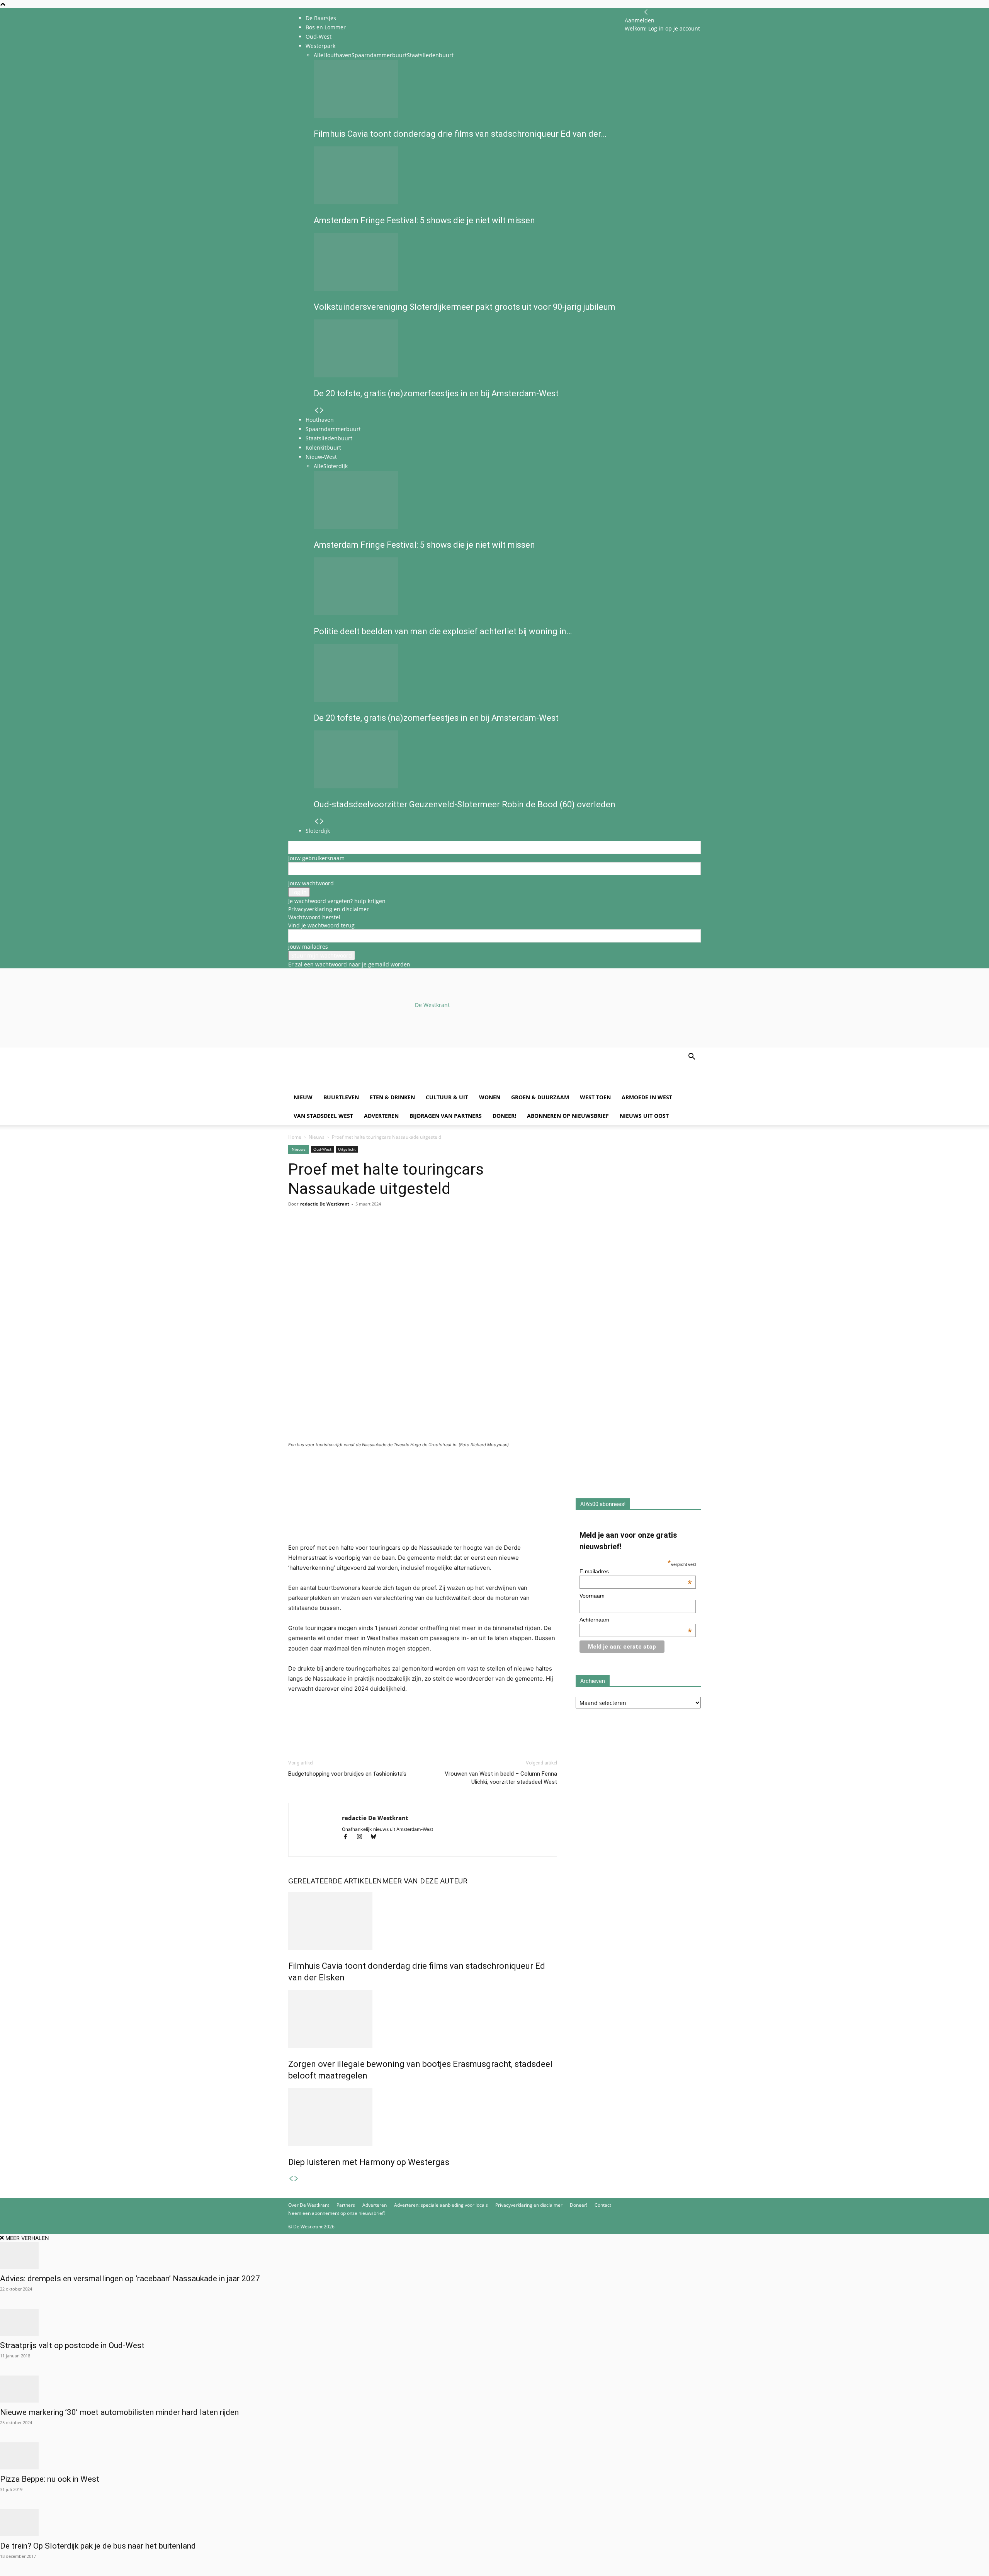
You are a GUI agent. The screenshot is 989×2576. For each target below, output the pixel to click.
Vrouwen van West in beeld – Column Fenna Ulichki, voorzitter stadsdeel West (501, 1778)
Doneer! (504, 1116)
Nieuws (317, 1137)
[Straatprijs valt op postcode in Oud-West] (494, 2322)
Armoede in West (647, 1097)
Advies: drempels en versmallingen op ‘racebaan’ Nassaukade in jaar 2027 (130, 2279)
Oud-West (322, 1149)
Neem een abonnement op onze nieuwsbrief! (336, 2213)
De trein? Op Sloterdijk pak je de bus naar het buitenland (98, 2546)
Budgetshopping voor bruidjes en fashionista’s (347, 1774)
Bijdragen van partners (446, 1116)
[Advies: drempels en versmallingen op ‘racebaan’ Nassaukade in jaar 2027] (494, 2255)
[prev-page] (291, 2179)
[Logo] (347, 1084)
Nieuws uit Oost (644, 1116)
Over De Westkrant (309, 2205)
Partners (346, 2205)
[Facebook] (296, 1235)
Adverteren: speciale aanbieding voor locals (441, 2205)
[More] (385, 1235)
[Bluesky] (376, 1837)
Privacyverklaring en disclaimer (329, 909)
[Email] (331, 1235)
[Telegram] (367, 1235)
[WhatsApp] (314, 1235)
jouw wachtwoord (311, 883)
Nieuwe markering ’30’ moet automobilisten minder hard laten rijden (119, 2412)
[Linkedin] (349, 1235)
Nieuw (303, 1097)
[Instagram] (363, 1837)
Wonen (490, 1097)
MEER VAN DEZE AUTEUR (425, 1881)
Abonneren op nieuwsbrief (568, 1116)
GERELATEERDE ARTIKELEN (335, 1881)
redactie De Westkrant (325, 1204)
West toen (595, 1097)
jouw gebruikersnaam (316, 858)
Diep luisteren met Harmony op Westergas (369, 2162)
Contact (603, 2205)
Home (295, 1137)
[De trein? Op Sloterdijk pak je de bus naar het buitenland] (494, 2523)
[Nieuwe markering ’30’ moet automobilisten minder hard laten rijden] (494, 2389)
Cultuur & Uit (447, 1097)
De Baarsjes (321, 18)
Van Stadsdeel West (323, 1116)
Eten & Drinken (392, 1097)
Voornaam (592, 1596)
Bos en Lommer (326, 27)
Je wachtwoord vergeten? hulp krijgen (337, 901)
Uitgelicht (347, 1149)
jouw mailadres (308, 947)
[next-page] (296, 2179)
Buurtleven (341, 1097)
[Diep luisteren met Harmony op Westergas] (423, 2117)
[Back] (646, 12)
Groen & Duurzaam (540, 1097)
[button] (692, 1057)
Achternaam (636, 1620)
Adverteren (381, 1116)
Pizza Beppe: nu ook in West (50, 2479)
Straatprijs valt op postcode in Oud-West (72, 2345)
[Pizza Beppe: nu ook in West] (494, 2456)
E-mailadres (636, 1571)
